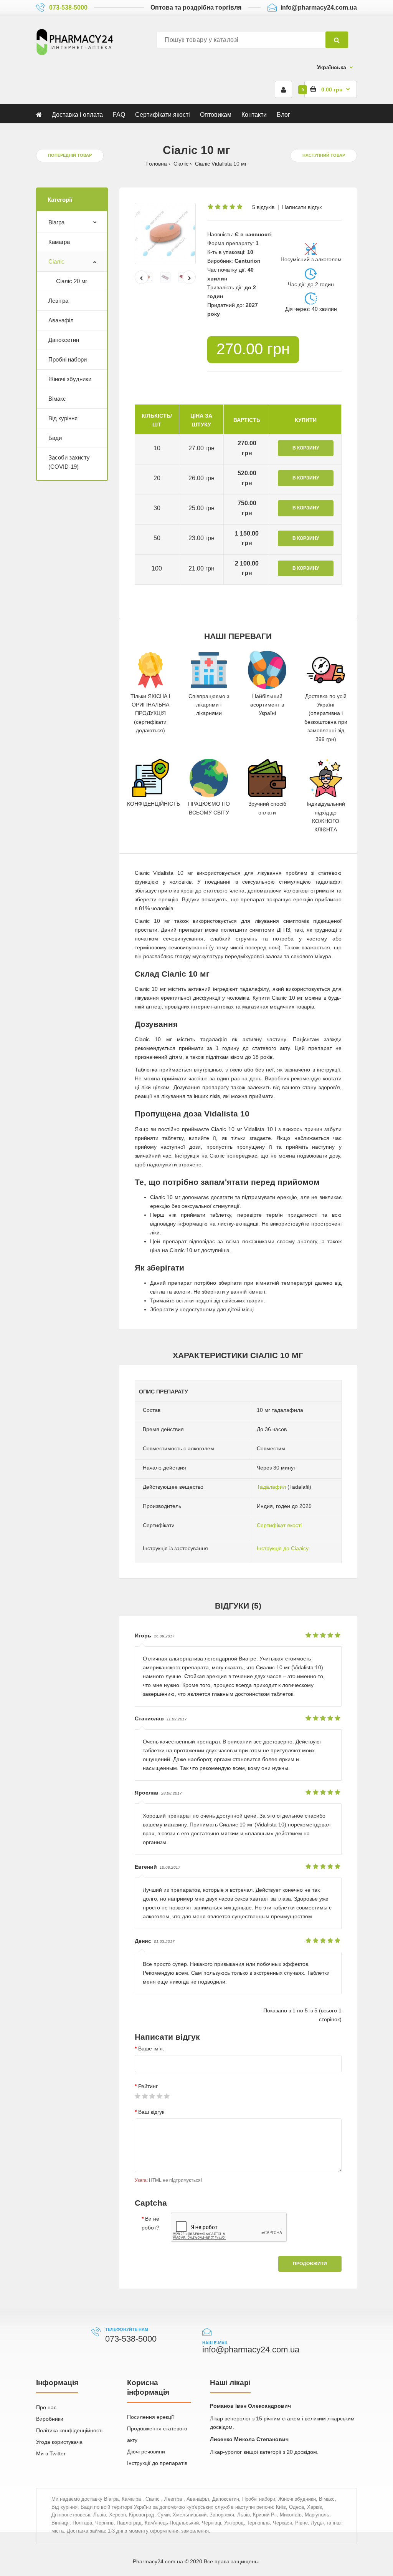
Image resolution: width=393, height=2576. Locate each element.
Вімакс (57, 399)
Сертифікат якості (279, 1525)
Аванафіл (61, 320)
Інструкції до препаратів (157, 2463)
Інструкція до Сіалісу (283, 1548)
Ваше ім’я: (151, 2049)
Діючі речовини (146, 2452)
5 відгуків (263, 207)
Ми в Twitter (51, 2453)
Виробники (50, 2419)
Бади (55, 438)
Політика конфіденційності (69, 2430)
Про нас (46, 2407)
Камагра (59, 242)
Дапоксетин (64, 340)
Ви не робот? (150, 2223)
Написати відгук (302, 207)
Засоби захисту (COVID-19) (69, 462)
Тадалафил (271, 1487)
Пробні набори (68, 359)
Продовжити (310, 2264)
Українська (332, 67)
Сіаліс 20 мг (72, 281)
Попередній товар (70, 155)
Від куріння (63, 418)
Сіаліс (56, 261)
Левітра (58, 301)
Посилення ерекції (150, 2417)
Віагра (56, 222)
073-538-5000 (68, 7)
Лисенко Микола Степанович (249, 2439)
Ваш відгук (151, 2112)
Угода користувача (59, 2442)
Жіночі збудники (70, 379)
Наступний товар (324, 155)
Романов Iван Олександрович (250, 2406)
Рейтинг (148, 2086)
